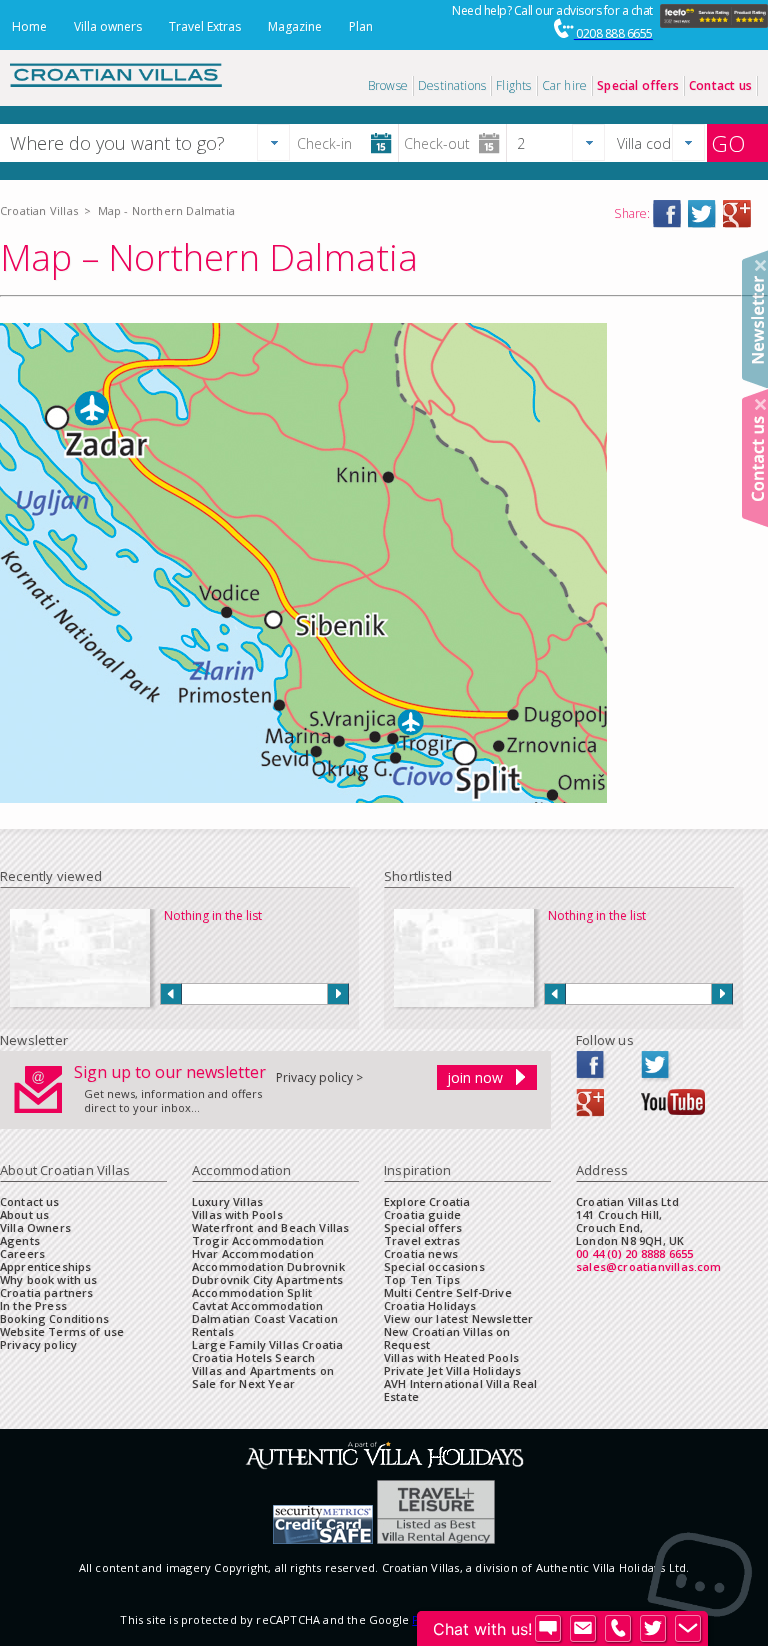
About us (24, 1214)
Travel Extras (205, 26)
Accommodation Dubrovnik (268, 1266)
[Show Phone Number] (618, 1629)
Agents (20, 1240)
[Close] (760, 265)
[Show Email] (583, 1629)
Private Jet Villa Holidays (452, 1370)
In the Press (33, 1305)
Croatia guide (422, 1214)
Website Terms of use (62, 1331)
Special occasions (434, 1266)
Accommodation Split (252, 1292)
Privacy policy (38, 1344)
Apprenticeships (45, 1266)
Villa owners (108, 26)
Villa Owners (35, 1227)
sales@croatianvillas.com (649, 1266)
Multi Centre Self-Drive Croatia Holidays (448, 1299)
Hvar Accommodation (253, 1253)
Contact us (30, 1201)
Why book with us (49, 1279)
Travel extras (422, 1240)
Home (29, 26)
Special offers (423, 1227)
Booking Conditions (54, 1318)
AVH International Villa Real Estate (461, 1390)
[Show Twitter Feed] (653, 1629)
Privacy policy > (319, 1077)
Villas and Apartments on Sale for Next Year (263, 1377)
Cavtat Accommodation (257, 1305)
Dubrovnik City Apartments (267, 1279)
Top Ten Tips (422, 1279)
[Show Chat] (548, 1629)
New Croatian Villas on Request (447, 1338)
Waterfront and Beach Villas (270, 1227)
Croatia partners (47, 1292)
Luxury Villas (227, 1201)
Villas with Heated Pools (451, 1357)
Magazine (295, 26)
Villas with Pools (237, 1214)
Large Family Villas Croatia (267, 1344)
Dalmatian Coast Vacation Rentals (265, 1325)
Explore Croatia (427, 1201)
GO (728, 143)
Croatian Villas (39, 210)
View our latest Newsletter (458, 1318)
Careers (22, 1253)
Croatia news (421, 1253)
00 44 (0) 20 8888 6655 (634, 1253)
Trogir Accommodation (258, 1240)
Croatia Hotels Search (253, 1357)
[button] (273, 142)
